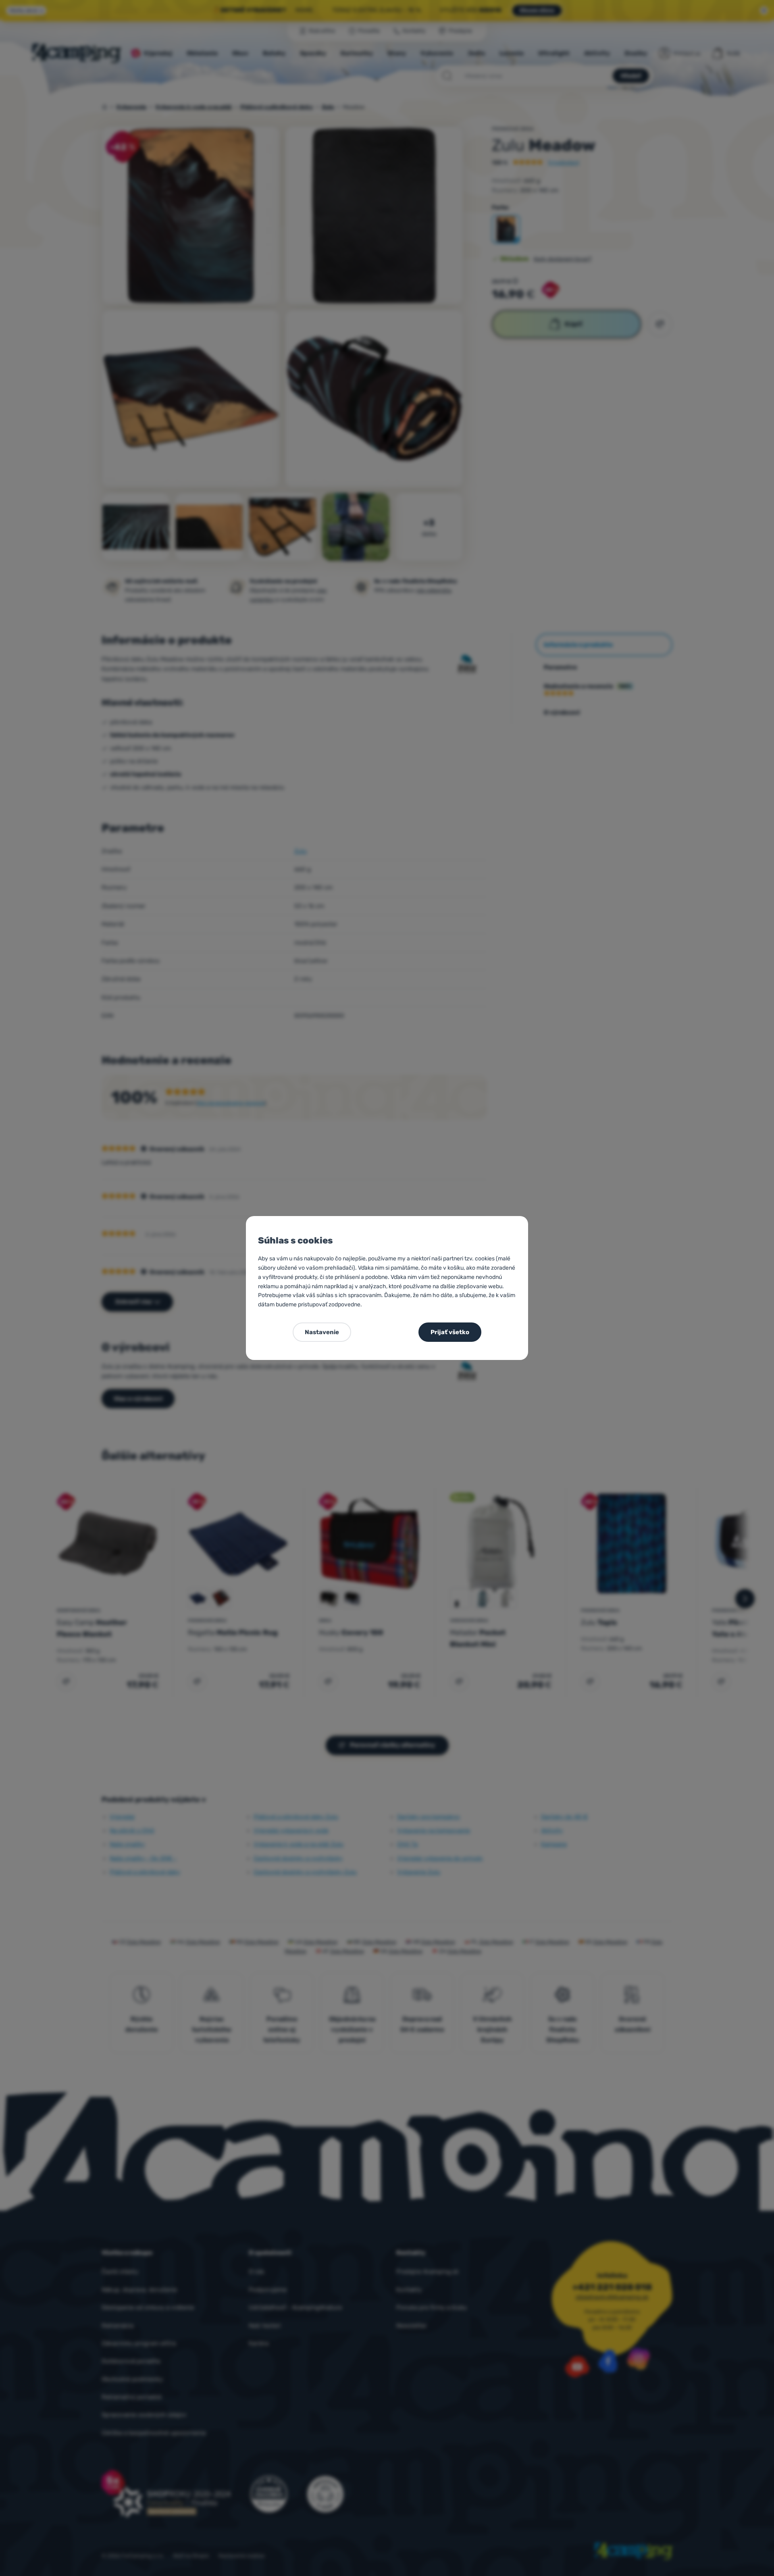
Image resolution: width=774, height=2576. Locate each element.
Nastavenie (322, 1332)
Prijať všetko (450, 1332)
